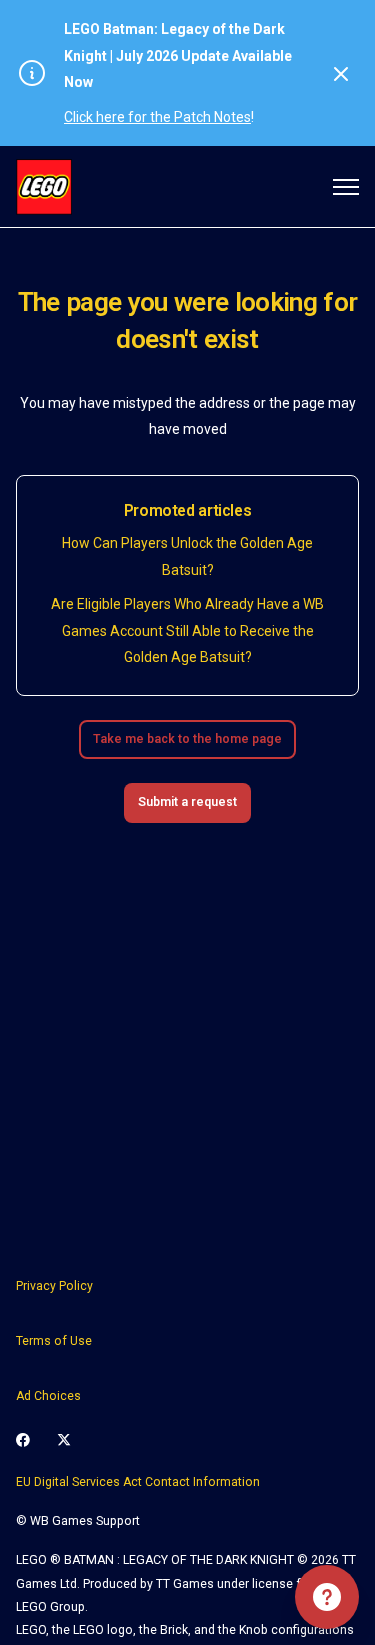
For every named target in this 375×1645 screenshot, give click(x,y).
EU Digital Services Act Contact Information (138, 1482)
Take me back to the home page (187, 739)
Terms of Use (54, 1341)
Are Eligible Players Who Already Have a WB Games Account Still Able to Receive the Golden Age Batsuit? (187, 630)
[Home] (44, 187)
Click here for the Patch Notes (157, 117)
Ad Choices (48, 1396)
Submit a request (187, 802)
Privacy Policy (54, 1286)
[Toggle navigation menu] (346, 187)
